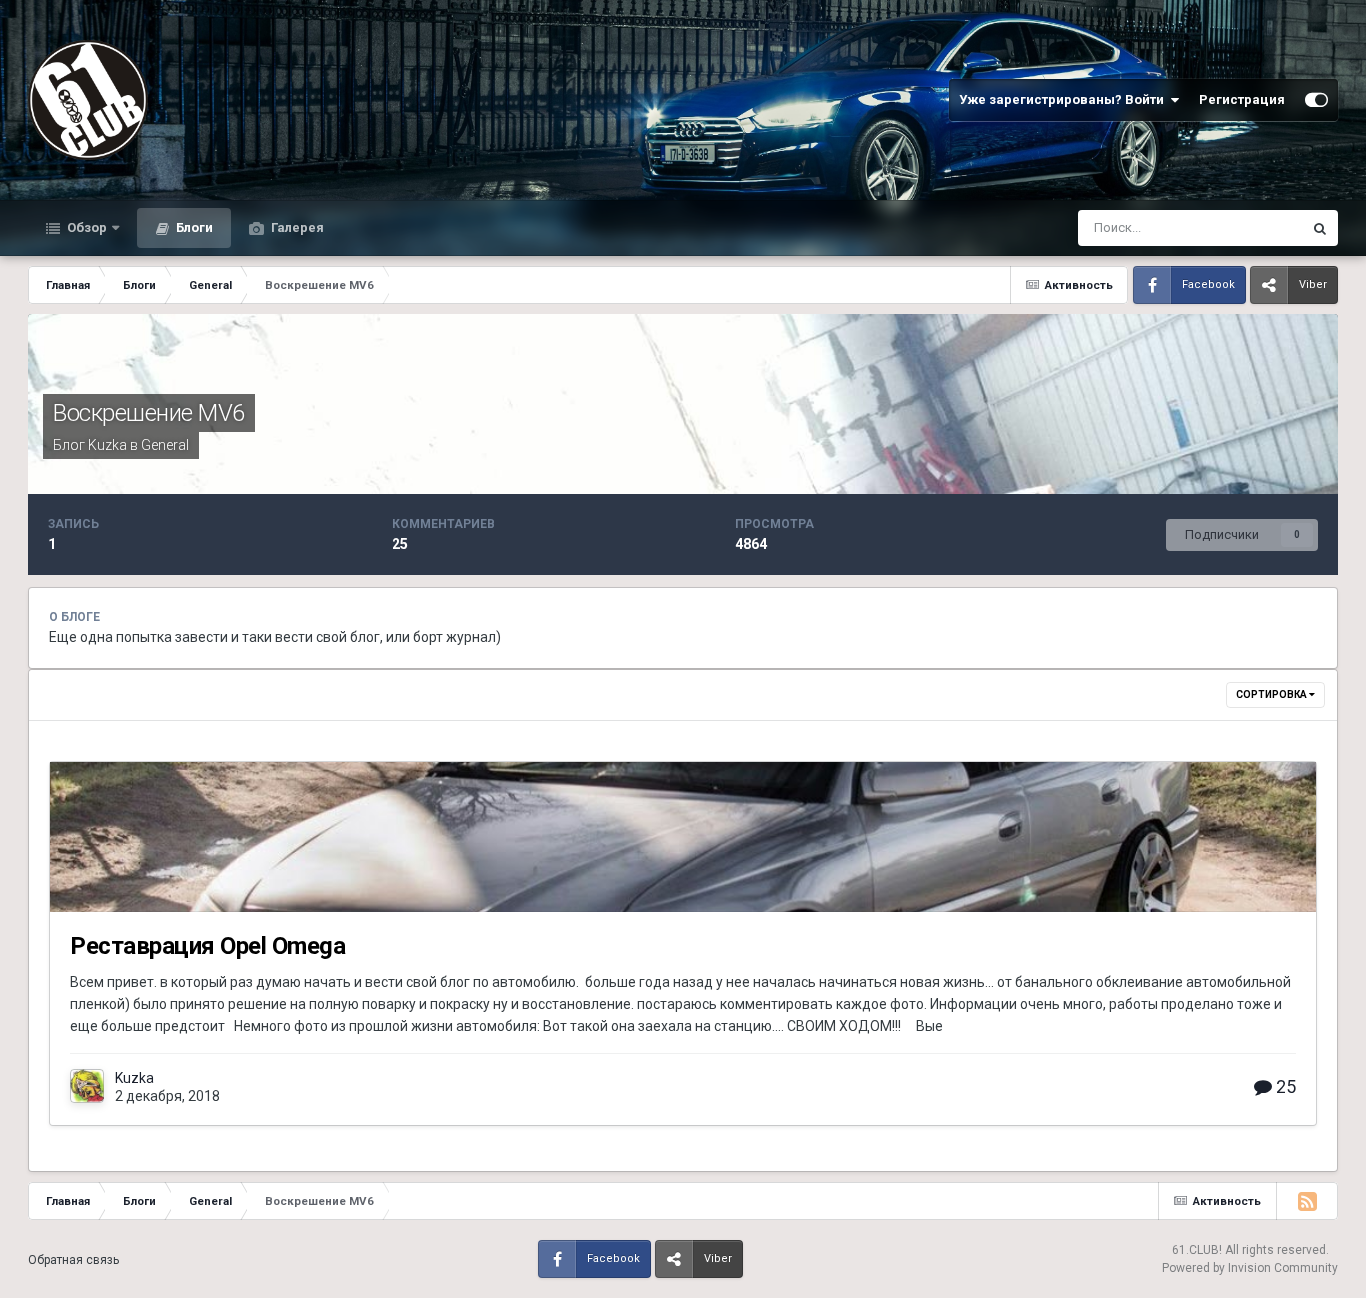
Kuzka (107, 445)
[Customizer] (1316, 100)
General (165, 445)
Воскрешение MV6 (149, 413)
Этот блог (1247, 228)
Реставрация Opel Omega (207, 946)
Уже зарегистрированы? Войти (1064, 99)
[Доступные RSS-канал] (1307, 1201)
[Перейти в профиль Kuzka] (87, 1086)
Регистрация (1242, 99)
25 (1284, 1086)
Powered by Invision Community (1250, 1268)
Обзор (85, 227)
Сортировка (1272, 694)
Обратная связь (73, 1260)
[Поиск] (1320, 228)
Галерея (296, 227)
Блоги (193, 227)
